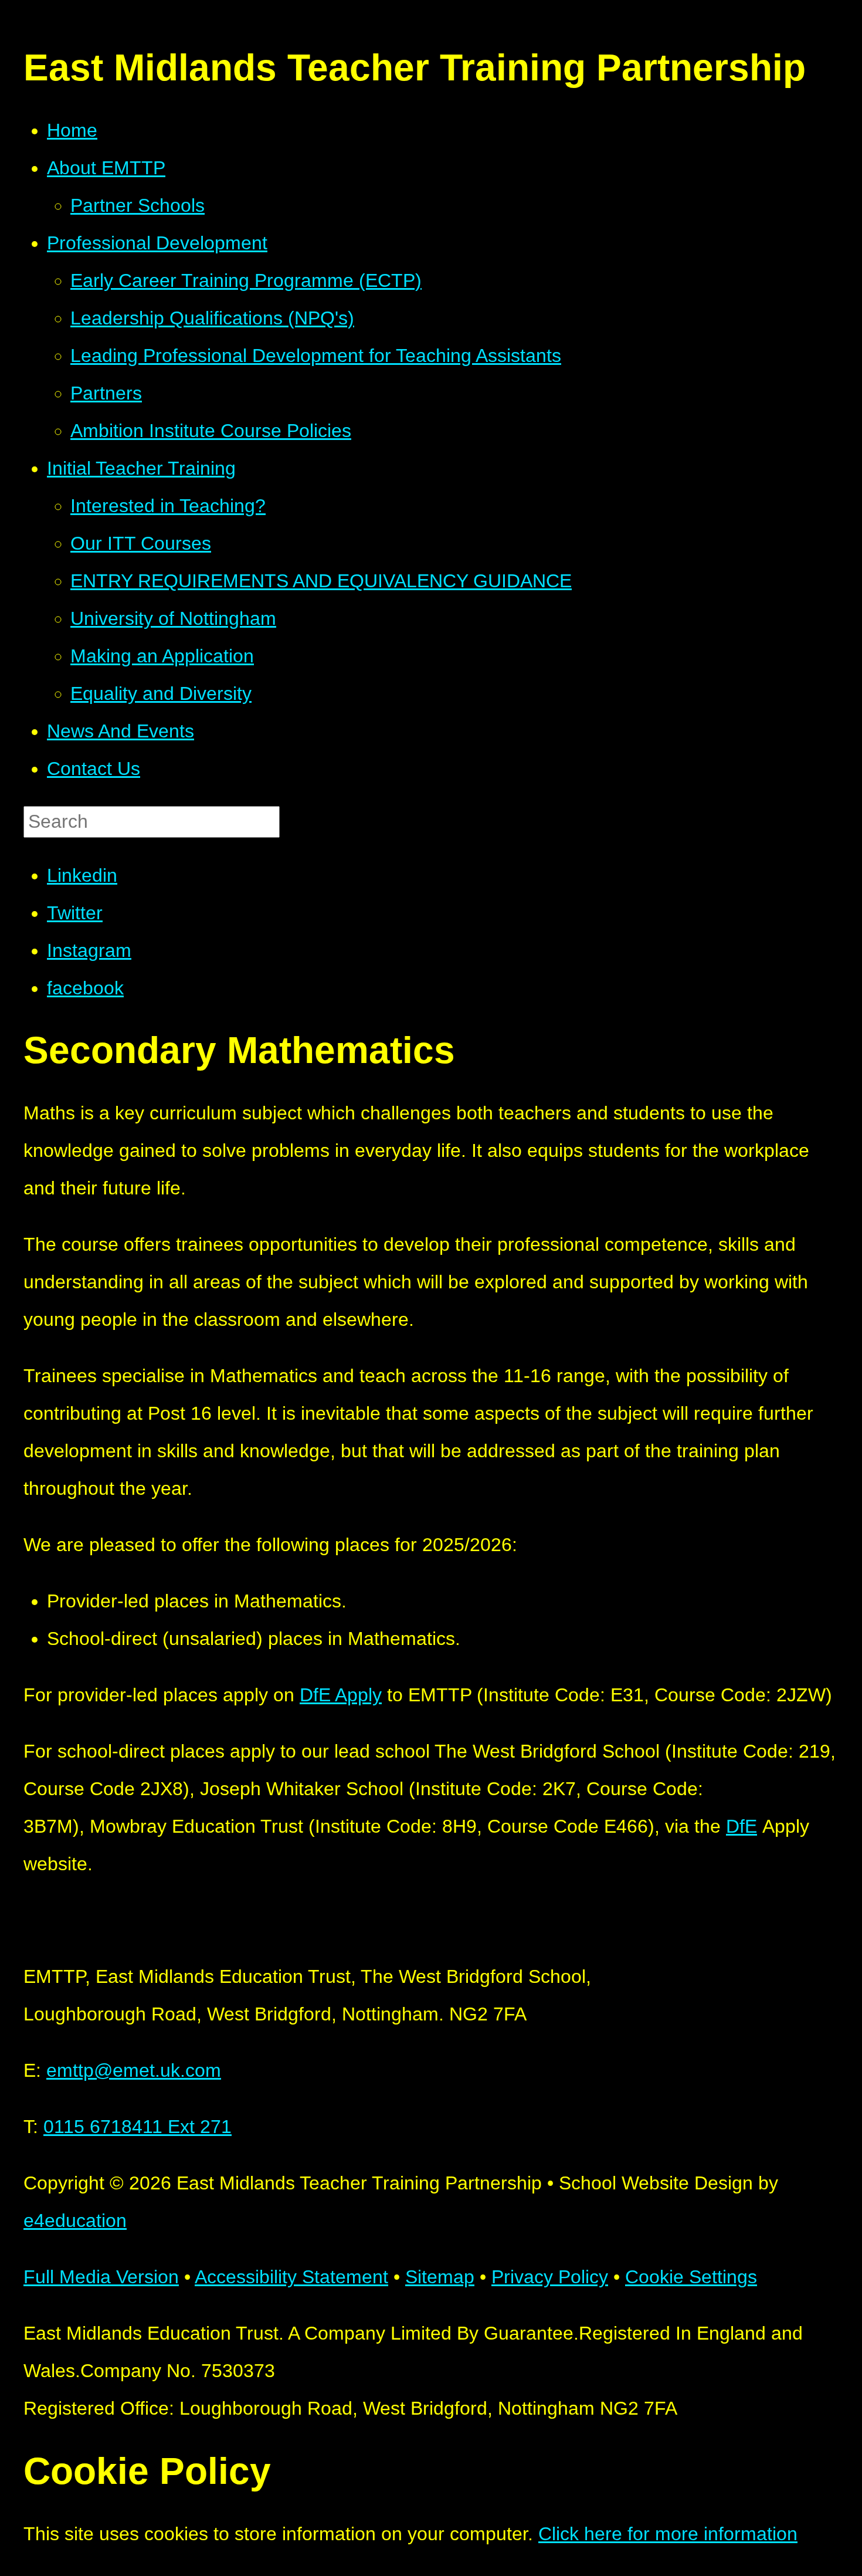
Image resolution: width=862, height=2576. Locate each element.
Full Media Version (101, 2277)
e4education (75, 2220)
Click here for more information (668, 2534)
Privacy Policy (550, 2277)
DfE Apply (341, 1695)
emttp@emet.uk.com (134, 2070)
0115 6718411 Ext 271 (138, 2127)
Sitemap (440, 2277)
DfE (741, 1826)
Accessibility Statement (291, 2277)
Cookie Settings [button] (691, 2277)
